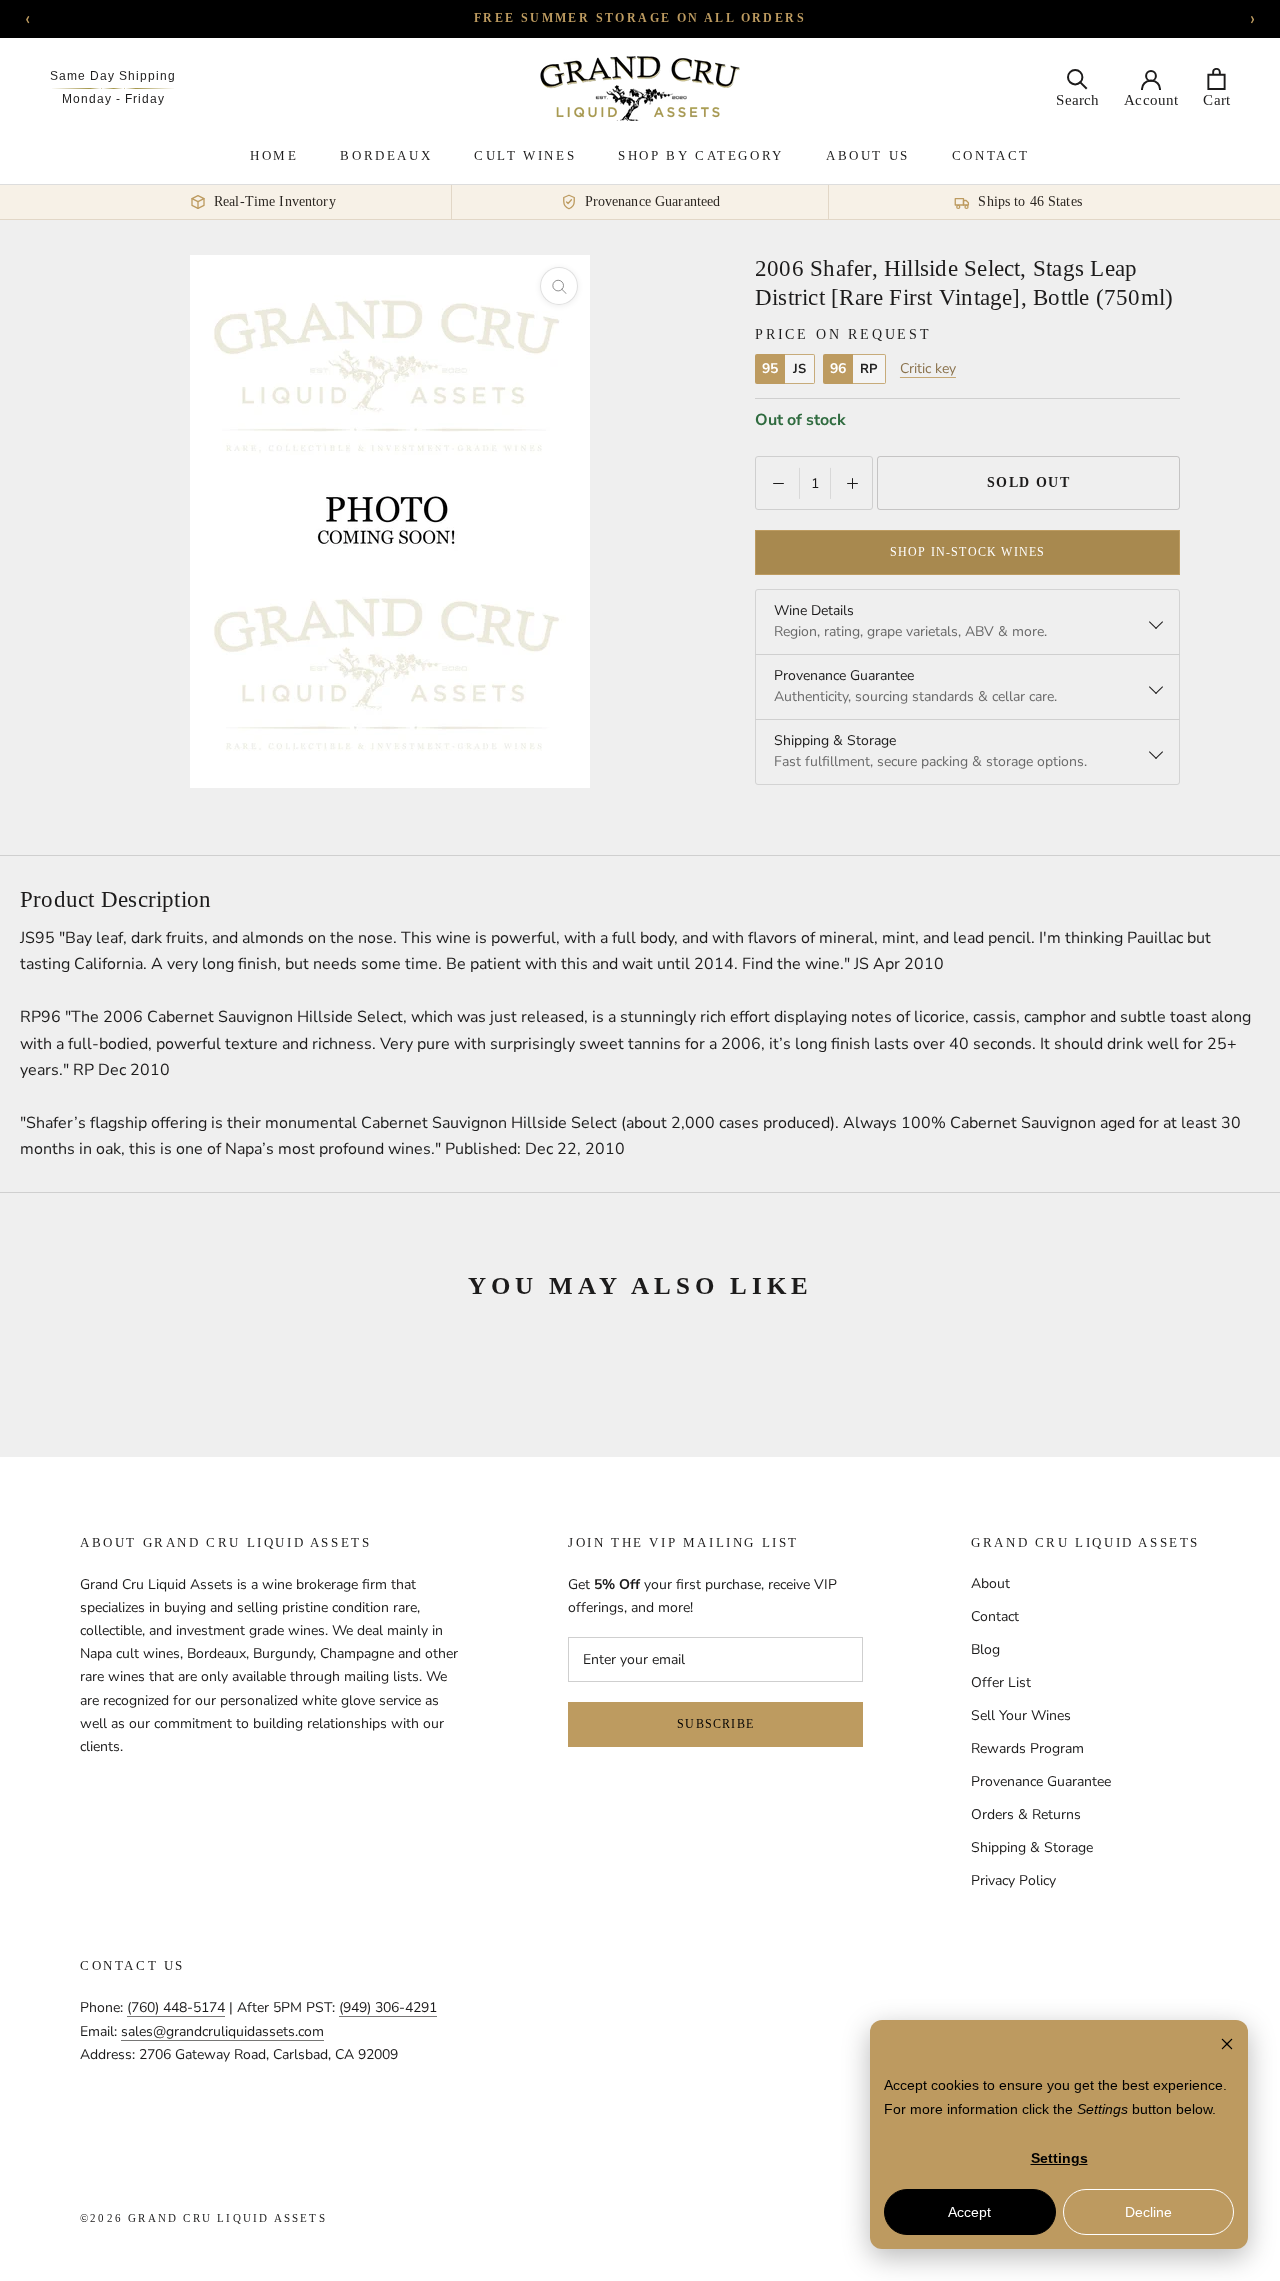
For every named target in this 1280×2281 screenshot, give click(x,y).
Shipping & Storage (1032, 1847)
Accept (969, 2212)
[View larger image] (559, 286)
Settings (1059, 2158)
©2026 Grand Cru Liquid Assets (203, 2218)
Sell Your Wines (1021, 1715)
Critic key (928, 369)
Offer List (1001, 1682)
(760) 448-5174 (176, 2007)
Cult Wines (525, 155)
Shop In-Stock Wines (968, 552)
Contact (991, 155)
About (990, 1583)
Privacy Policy (1013, 1880)
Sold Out (1029, 482)
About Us (868, 155)
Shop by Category (701, 155)
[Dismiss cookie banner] (1227, 2046)
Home (274, 155)
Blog (985, 1649)
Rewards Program (1027, 1748)
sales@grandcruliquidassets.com (222, 2031)
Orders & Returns (1026, 1814)
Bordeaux (386, 155)
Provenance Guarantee (1041, 1781)
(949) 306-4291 (388, 2007)
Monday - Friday (113, 99)
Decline (1148, 2212)
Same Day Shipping (113, 76)
